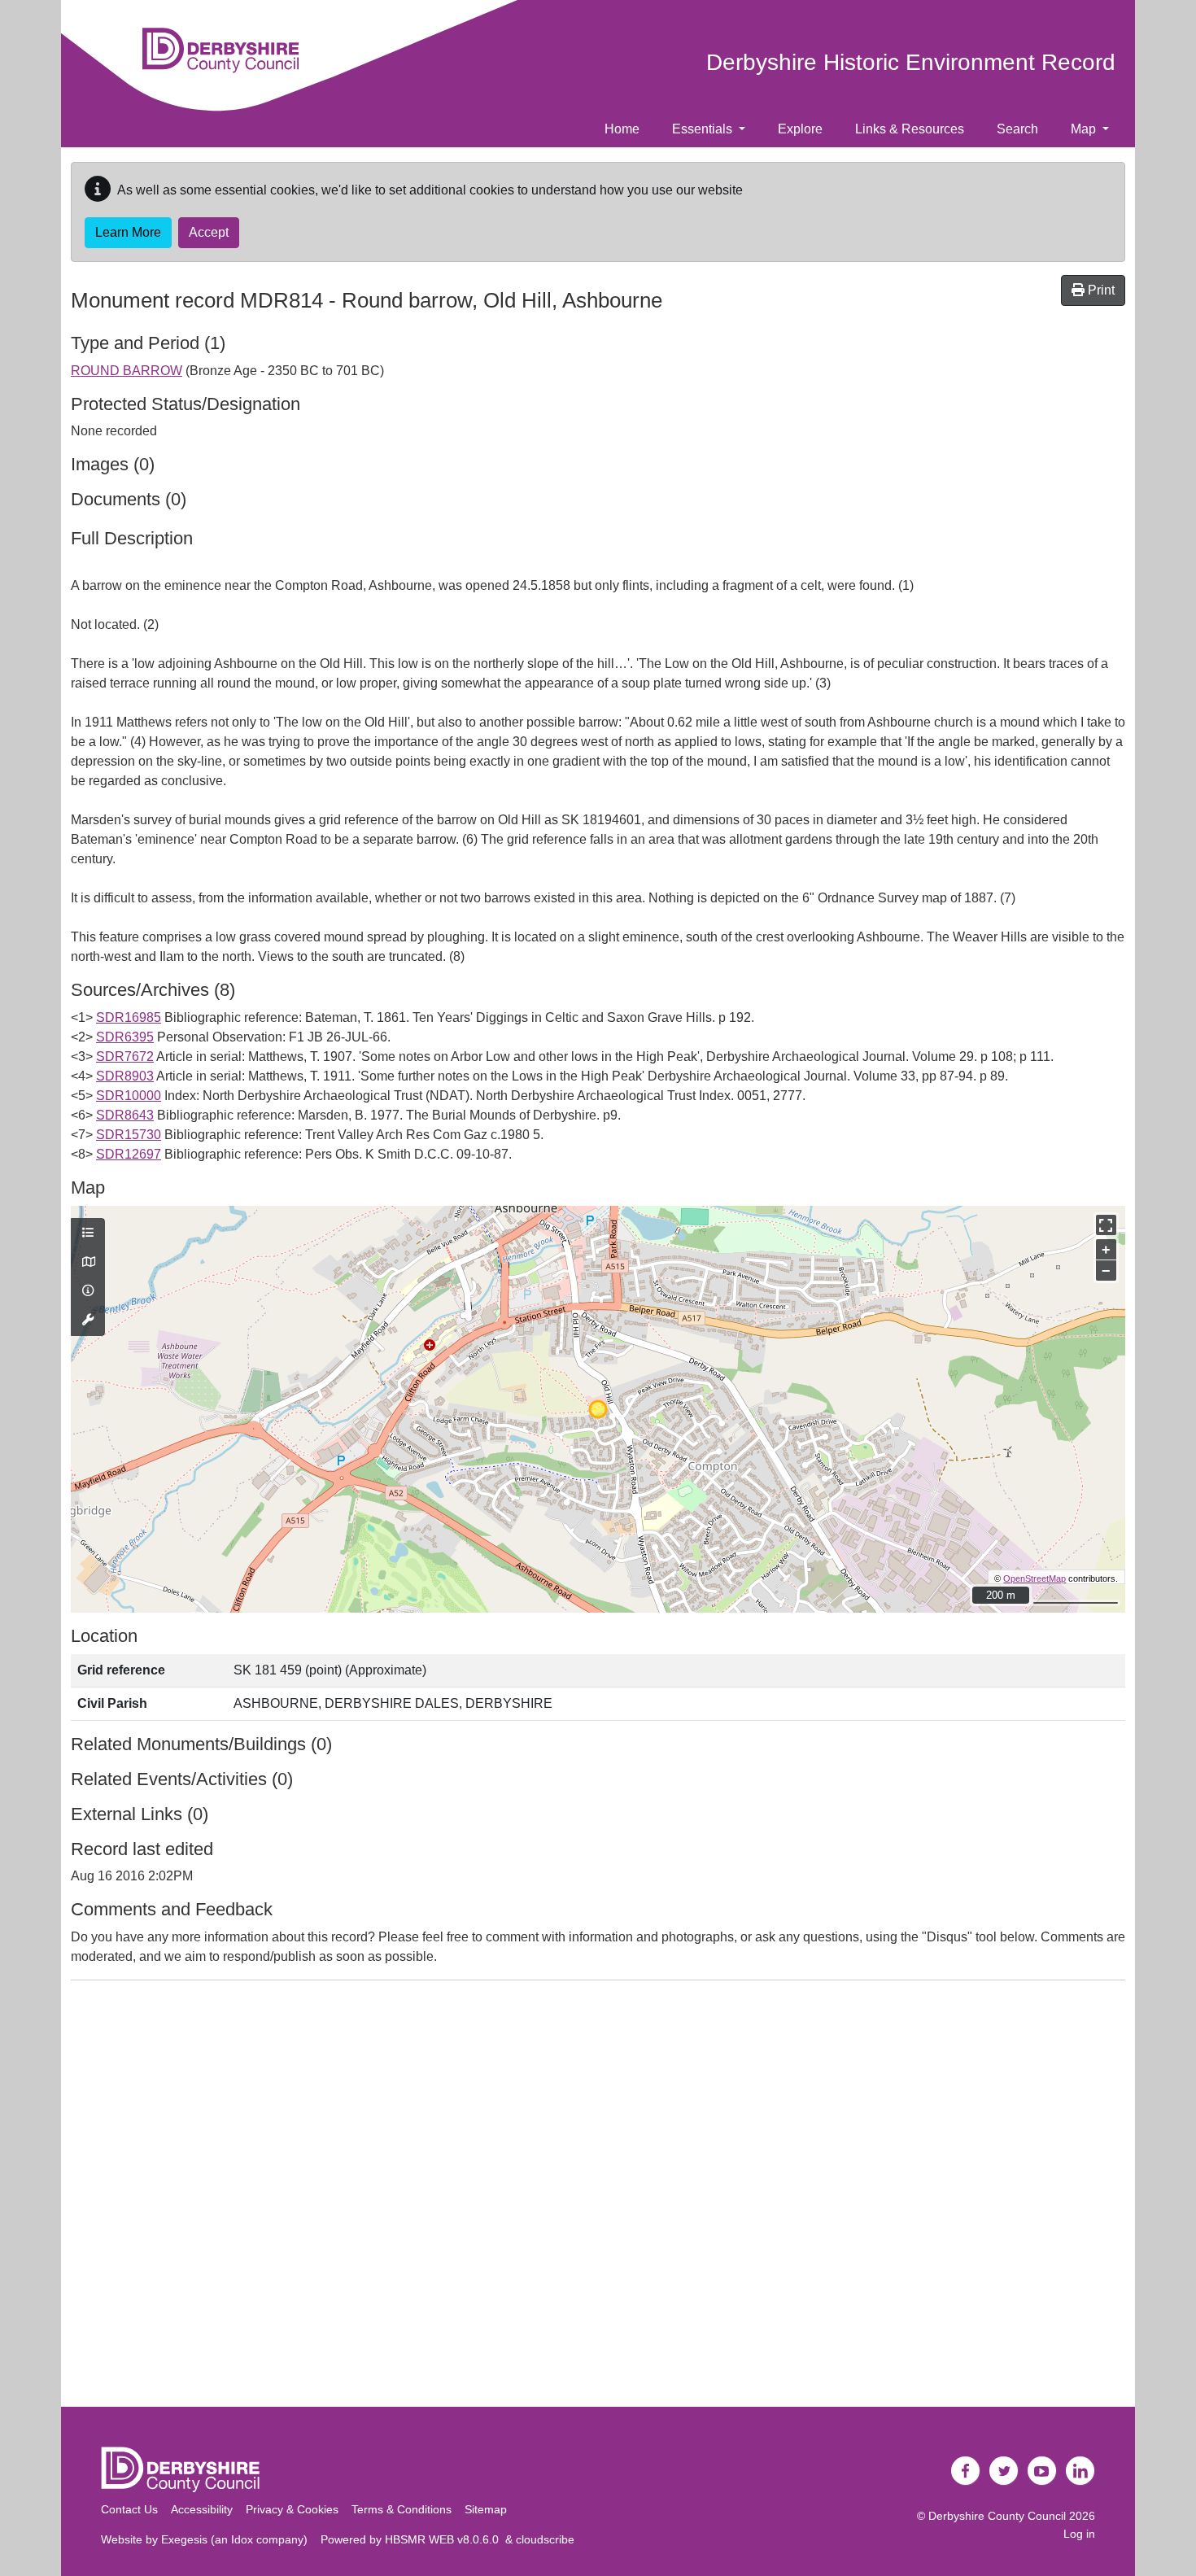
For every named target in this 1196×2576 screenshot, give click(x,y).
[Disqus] (598, 2197)
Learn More (128, 232)
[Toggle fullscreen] (1106, 1225)
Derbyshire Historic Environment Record (911, 62)
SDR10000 (129, 1096)
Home (622, 129)
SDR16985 (129, 1017)
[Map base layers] (88, 1263)
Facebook (966, 2471)
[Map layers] (88, 1233)
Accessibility (202, 2509)
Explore (800, 129)
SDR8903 (125, 1076)
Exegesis (184, 2539)
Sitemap (486, 2509)
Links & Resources (910, 129)
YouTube (1042, 2471)
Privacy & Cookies (292, 2509)
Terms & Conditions (402, 2509)
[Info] (88, 1291)
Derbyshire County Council (997, 2516)
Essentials (704, 129)
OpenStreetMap (1034, 1578)
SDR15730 (129, 1135)
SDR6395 (125, 1037)
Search (1017, 129)
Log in (1079, 2534)
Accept (209, 232)
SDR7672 (125, 1057)
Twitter (1004, 2471)
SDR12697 (129, 1154)
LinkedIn (1080, 2471)
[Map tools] (88, 1321)
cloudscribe (545, 2539)
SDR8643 (125, 1115)
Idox (242, 2539)
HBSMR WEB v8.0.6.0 (445, 2539)
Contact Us (129, 2509)
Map (1085, 129)
